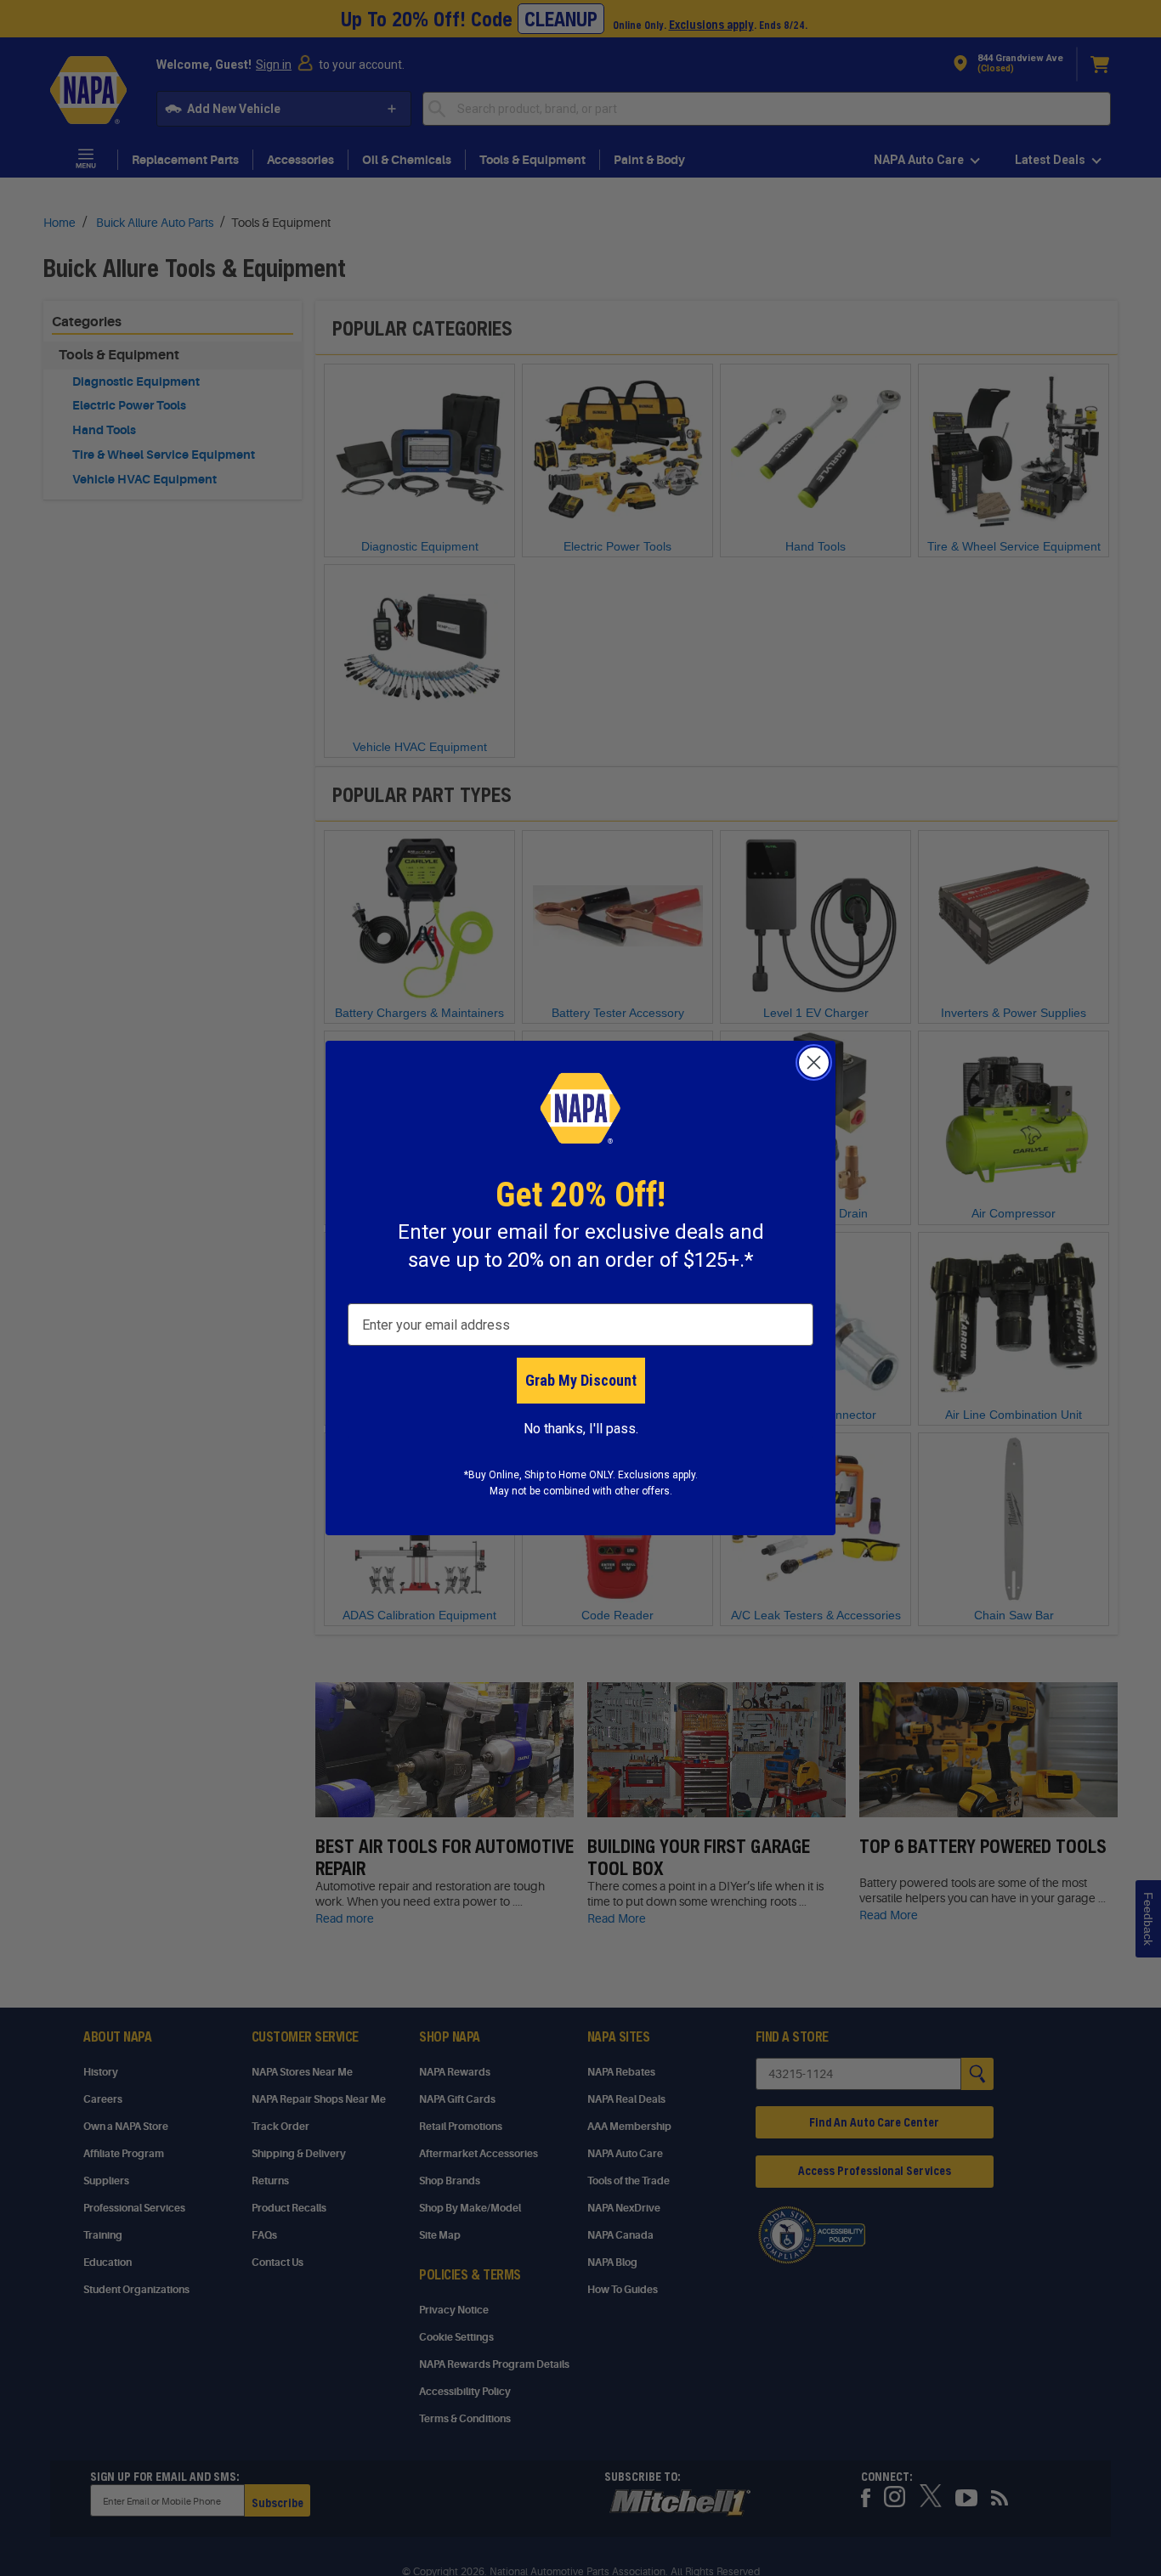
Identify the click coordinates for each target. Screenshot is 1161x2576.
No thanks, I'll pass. (581, 1429)
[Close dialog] (814, 1062)
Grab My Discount (581, 1380)
